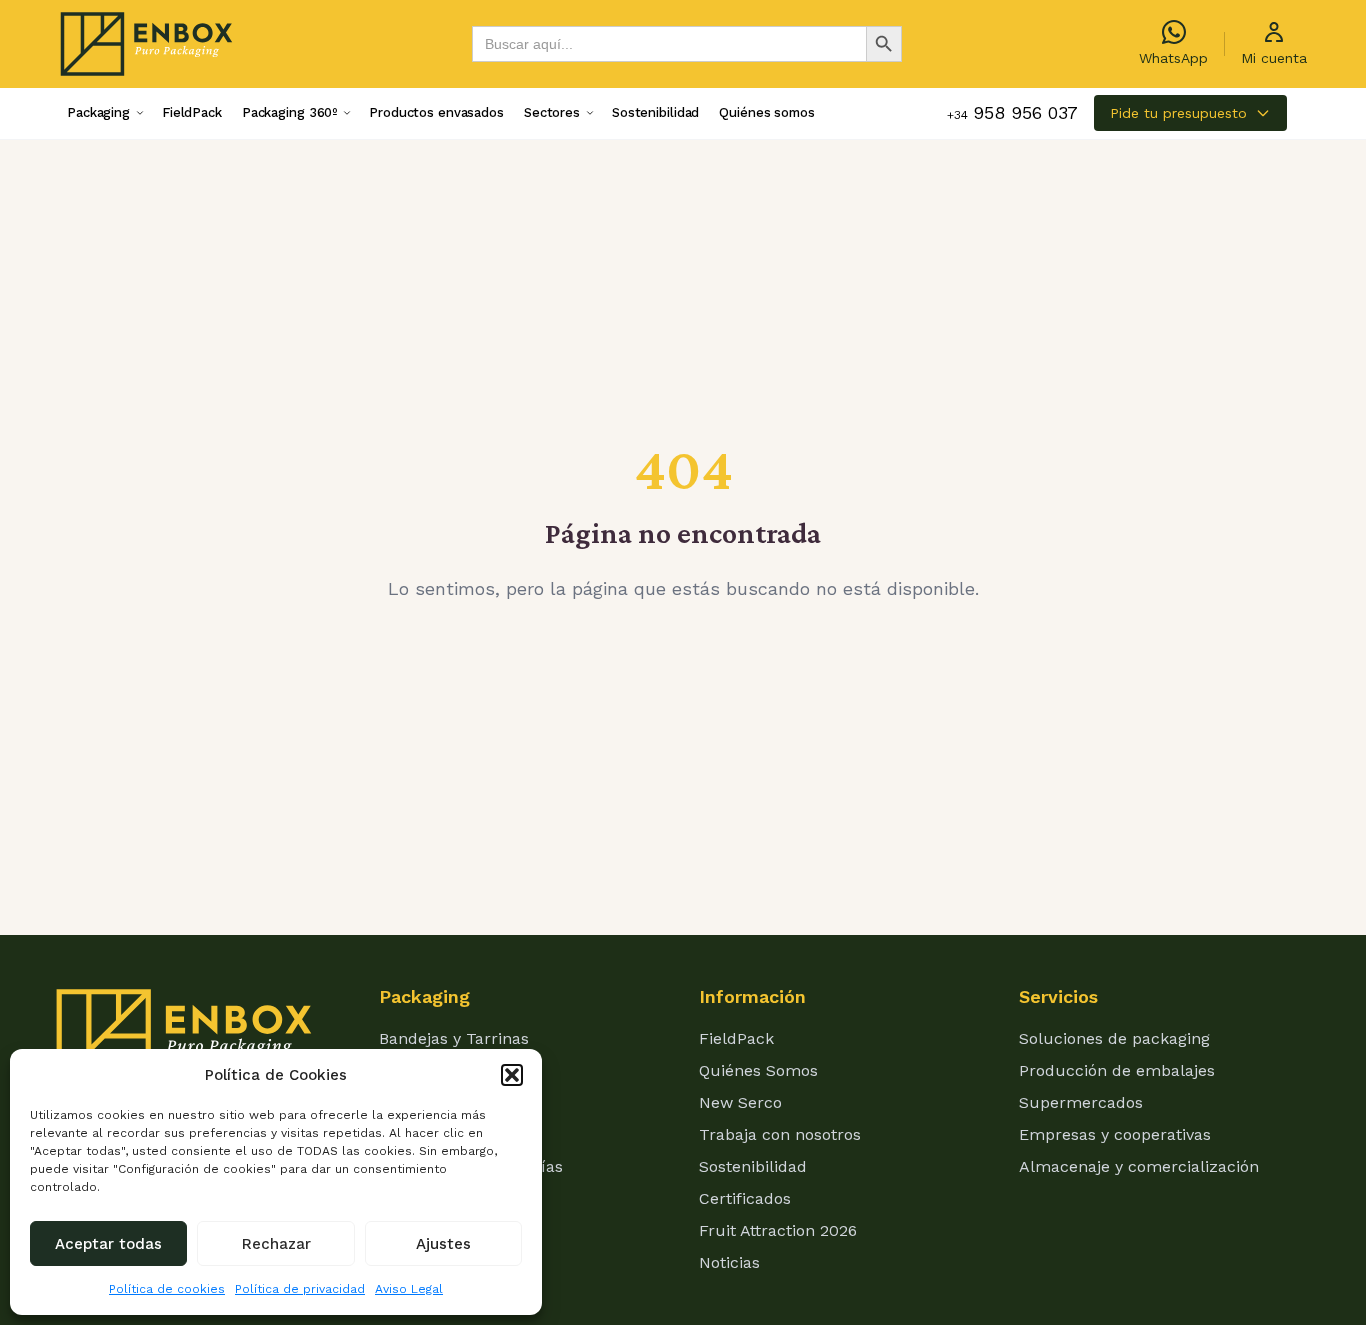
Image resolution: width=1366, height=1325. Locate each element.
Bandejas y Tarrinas (454, 1038)
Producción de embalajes (1117, 1070)
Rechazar (276, 1244)
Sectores (552, 112)
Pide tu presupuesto (1178, 113)
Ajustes (443, 1244)
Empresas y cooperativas (1115, 1134)
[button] (512, 1075)
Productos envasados (436, 112)
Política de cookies (167, 1289)
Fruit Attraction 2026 (778, 1230)
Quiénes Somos (758, 1070)
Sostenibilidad (655, 112)
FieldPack (192, 112)
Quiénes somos (766, 112)
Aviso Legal (409, 1289)
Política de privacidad (300, 1289)
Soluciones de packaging (1114, 1038)
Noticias (729, 1262)
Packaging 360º (289, 112)
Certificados (745, 1198)
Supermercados (1081, 1102)
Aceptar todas (108, 1244)
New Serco (740, 1102)
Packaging (98, 112)
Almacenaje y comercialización (1139, 1166)
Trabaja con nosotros (780, 1134)
